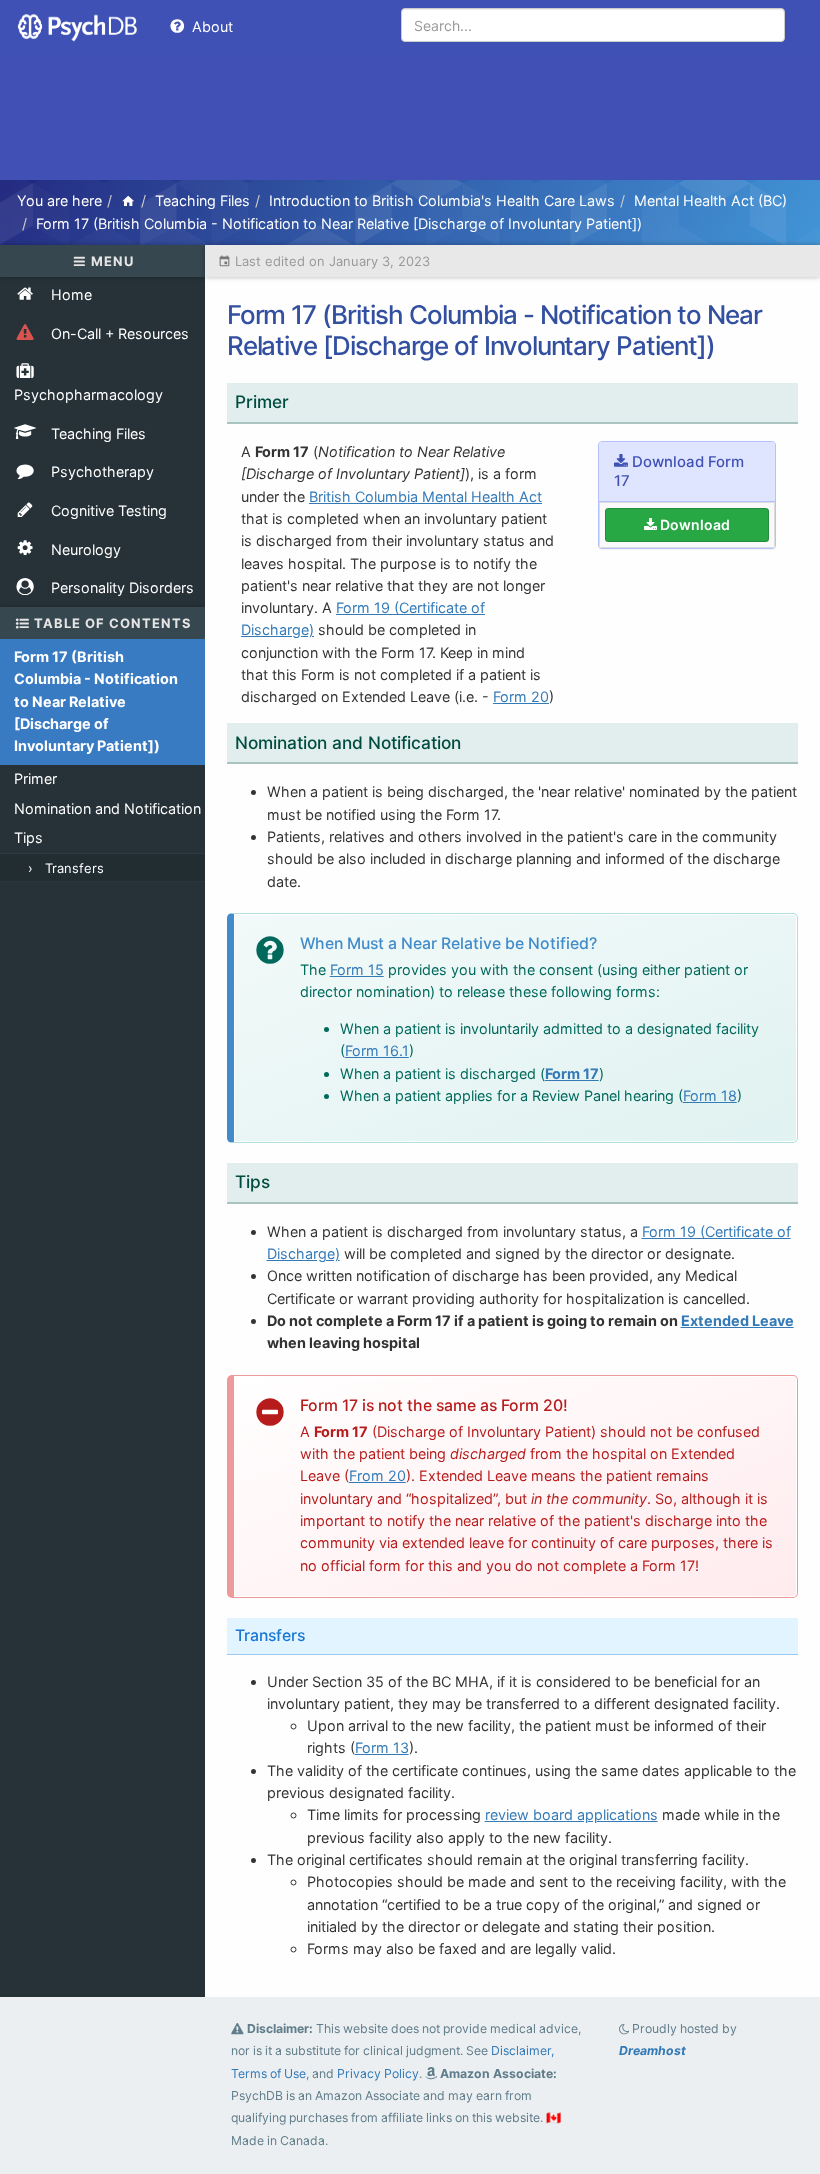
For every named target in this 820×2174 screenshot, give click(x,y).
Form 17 (572, 1073)
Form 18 (710, 1095)
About (210, 26)
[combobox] (593, 25)
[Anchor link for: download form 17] (642, 479)
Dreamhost (652, 2050)
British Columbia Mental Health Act (425, 496)
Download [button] (695, 524)
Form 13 (382, 1747)
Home (69, 294)
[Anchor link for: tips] (283, 1180)
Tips (28, 837)
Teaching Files (202, 200)
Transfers (74, 868)
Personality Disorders (120, 587)
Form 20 (521, 696)
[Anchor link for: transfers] (317, 1634)
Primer (35, 778)
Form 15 (357, 969)
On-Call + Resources (118, 333)
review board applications (571, 1814)
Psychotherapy (100, 471)
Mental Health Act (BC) (710, 200)
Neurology (84, 549)
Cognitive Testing (107, 510)
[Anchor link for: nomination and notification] (474, 741)
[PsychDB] (78, 25)
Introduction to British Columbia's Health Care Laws (442, 200)
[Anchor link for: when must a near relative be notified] (609, 942)
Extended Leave (737, 1320)
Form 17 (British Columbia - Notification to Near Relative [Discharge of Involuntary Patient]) (339, 223)
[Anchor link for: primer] (302, 400)
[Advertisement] (410, 119)
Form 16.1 (377, 1050)
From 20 (377, 1475)
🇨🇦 (553, 2117)
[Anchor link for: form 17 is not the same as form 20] (580, 1404)
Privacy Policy (378, 2073)
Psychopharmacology (88, 394)
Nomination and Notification (107, 808)
